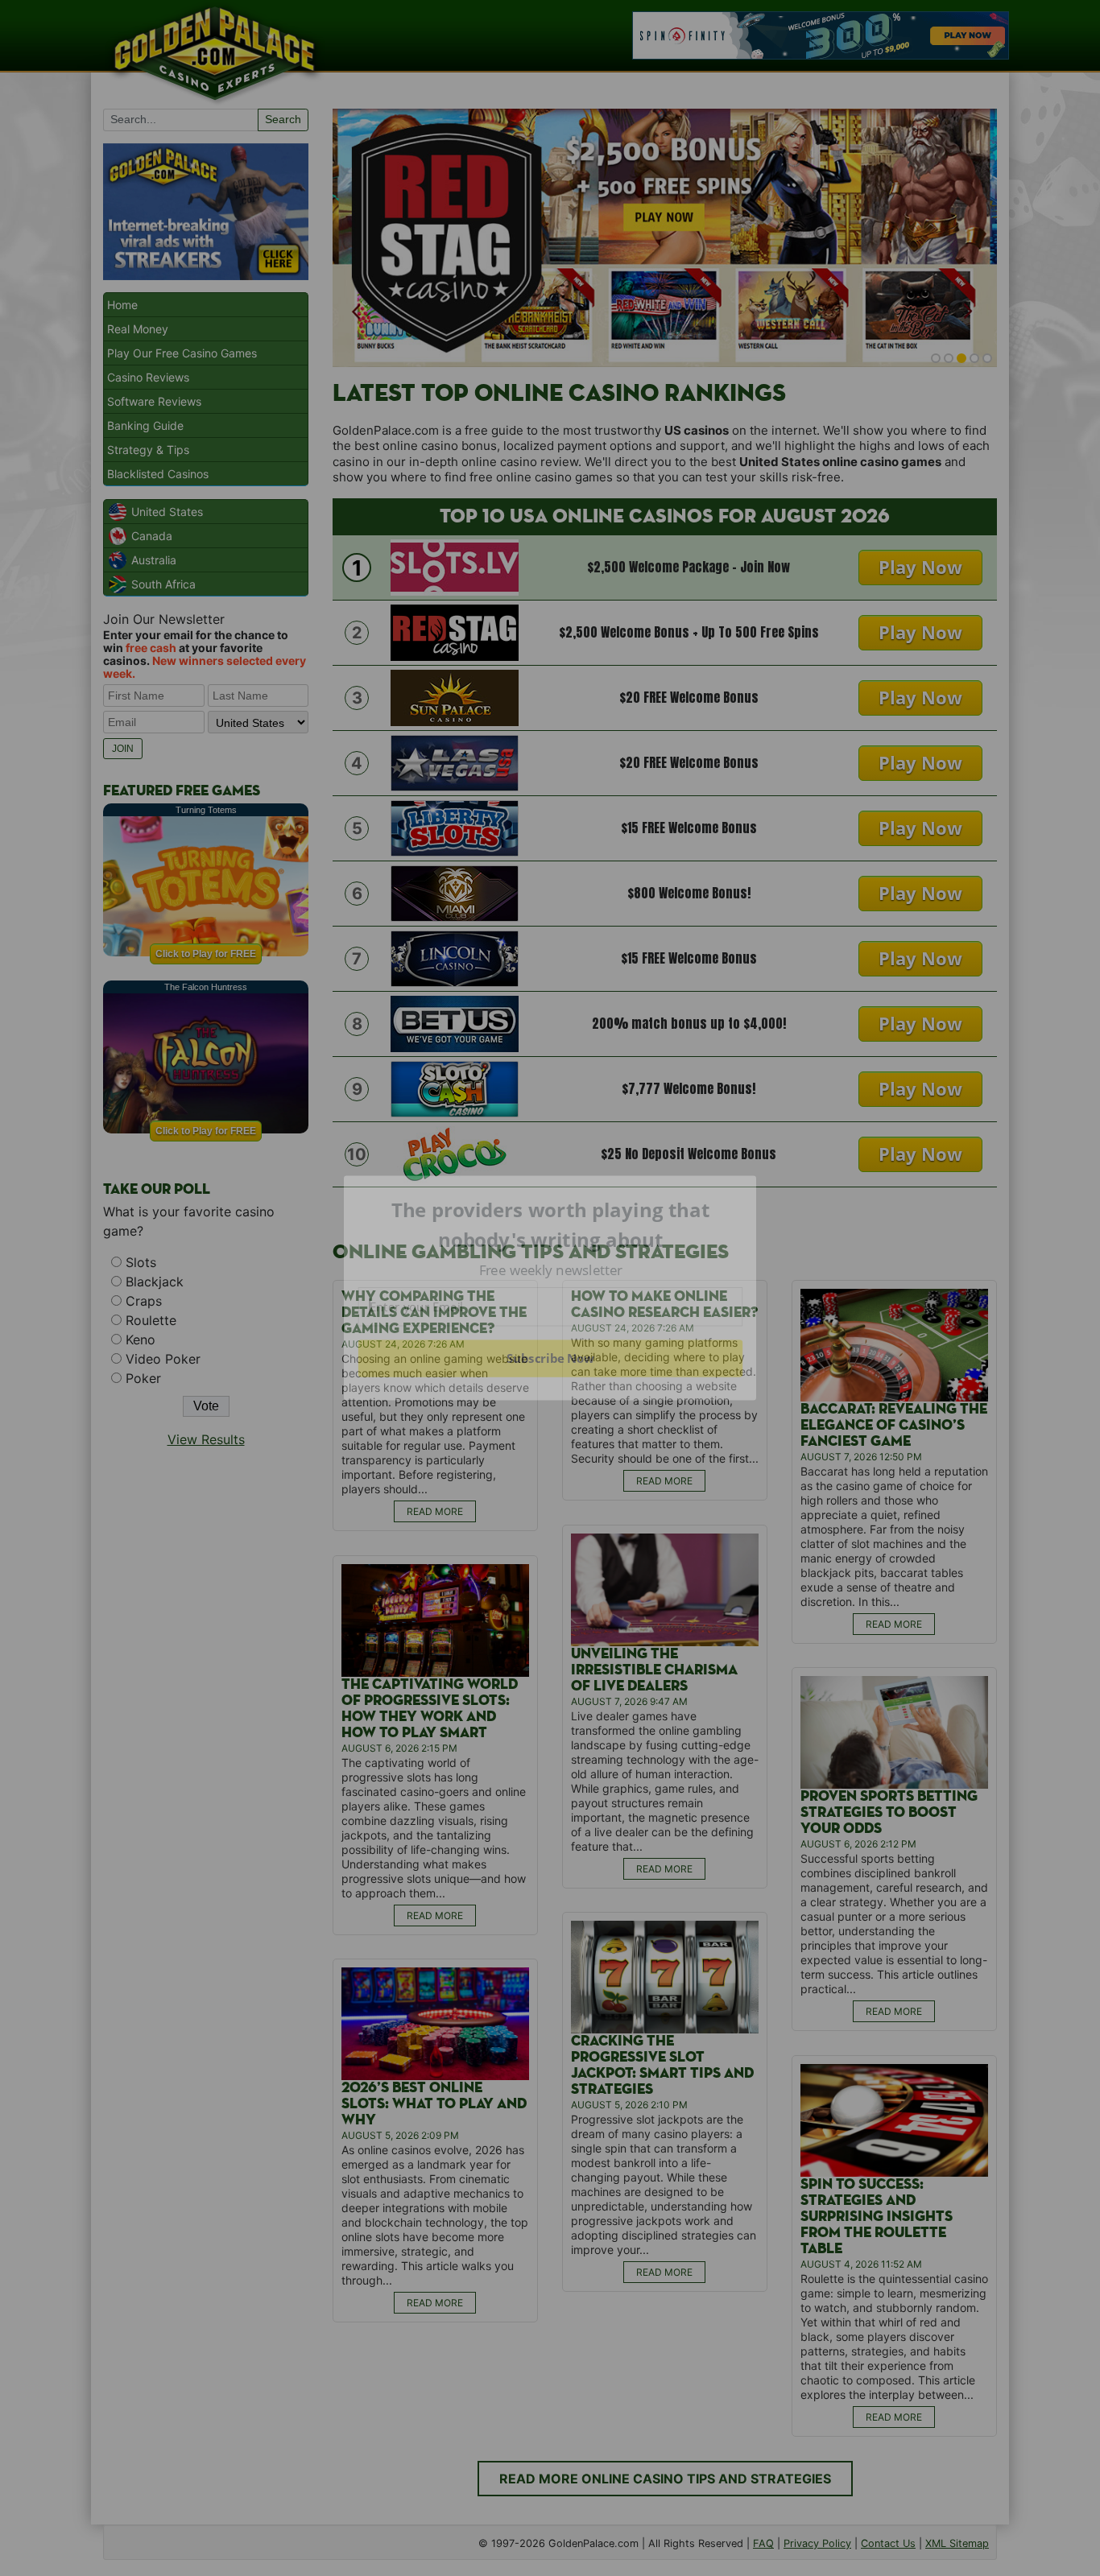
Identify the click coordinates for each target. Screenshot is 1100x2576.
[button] (551, 1225)
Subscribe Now (550, 1358)
